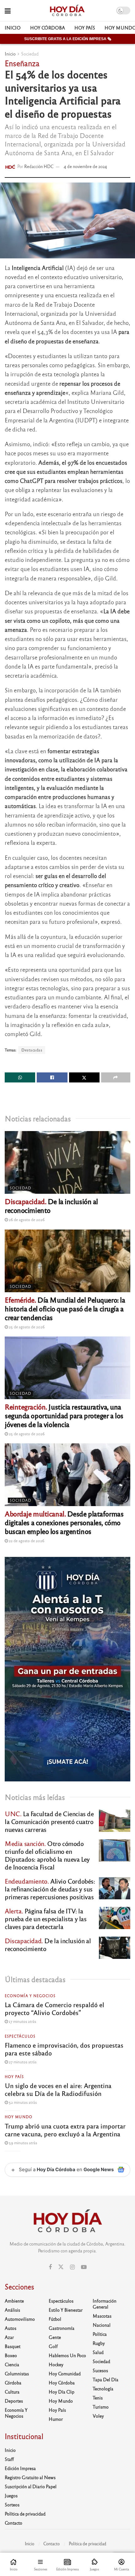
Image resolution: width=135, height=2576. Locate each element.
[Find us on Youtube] (84, 2267)
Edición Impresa (20, 2468)
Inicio (13, 28)
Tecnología (103, 2388)
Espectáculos (20, 2036)
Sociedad (30, 54)
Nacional (102, 2325)
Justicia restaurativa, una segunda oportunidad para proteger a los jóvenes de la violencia (64, 1415)
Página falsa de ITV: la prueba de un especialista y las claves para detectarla (46, 1919)
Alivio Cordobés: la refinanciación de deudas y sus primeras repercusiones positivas (50, 1889)
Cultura (12, 2392)
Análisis (12, 2310)
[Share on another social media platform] (116, 1077)
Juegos (11, 2495)
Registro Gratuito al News (30, 2477)
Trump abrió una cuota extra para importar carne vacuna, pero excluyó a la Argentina (65, 2130)
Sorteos (12, 2505)
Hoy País (85, 28)
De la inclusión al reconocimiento (51, 1206)
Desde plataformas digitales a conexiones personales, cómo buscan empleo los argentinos (64, 1522)
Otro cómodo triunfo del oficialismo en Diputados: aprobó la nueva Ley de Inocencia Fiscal (47, 1855)
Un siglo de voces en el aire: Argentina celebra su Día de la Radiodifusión (58, 2089)
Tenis (98, 2398)
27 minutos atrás (22, 2062)
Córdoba (13, 2383)
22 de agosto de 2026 (26, 1541)
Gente (55, 2337)
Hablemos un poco (67, 2355)
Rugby (99, 2343)
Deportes (14, 2401)
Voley (98, 2416)
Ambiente (14, 2301)
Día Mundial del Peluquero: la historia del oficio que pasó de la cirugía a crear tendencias (65, 1308)
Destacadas (32, 1050)
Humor (56, 2419)
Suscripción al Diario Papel (31, 2486)
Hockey (56, 2364)
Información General (105, 2304)
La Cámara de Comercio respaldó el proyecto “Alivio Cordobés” (54, 2008)
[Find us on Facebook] (50, 2267)
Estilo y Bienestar (66, 2310)
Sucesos (100, 2370)
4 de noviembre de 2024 (85, 166)
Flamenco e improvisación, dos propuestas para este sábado (64, 2049)
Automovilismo (20, 2319)
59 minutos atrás (22, 2143)
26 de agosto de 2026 (26, 1219)
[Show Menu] (8, 11)
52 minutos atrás (22, 2102)
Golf (53, 2346)
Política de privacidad (25, 2514)
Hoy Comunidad (65, 2373)
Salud (98, 2352)
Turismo (101, 2407)
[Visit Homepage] (67, 11)
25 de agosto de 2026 (26, 1327)
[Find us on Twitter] (61, 2267)
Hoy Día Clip (62, 2392)
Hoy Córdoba (48, 28)
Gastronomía (62, 2328)
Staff (9, 2459)
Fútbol (55, 2319)
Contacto (13, 2523)
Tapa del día (105, 2379)
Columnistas (17, 2373)
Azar (9, 2337)
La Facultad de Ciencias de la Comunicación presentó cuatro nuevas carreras (49, 1821)
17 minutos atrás (22, 2021)
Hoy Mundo (19, 2117)
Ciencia (12, 2364)
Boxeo (11, 2355)
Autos (11, 2328)
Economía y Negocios (30, 1996)
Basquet (13, 2346)
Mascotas (102, 2316)
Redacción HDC (39, 166)
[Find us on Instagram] (72, 2267)
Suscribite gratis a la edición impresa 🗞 (68, 39)
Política (100, 2334)
